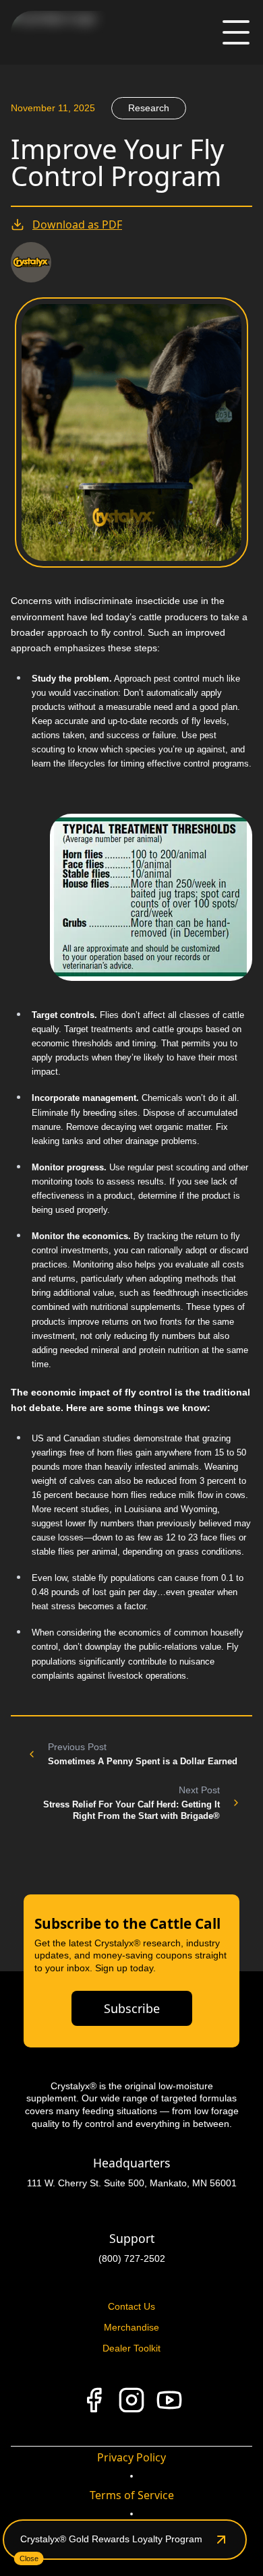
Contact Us (131, 2306)
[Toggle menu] (236, 32)
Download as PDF (77, 224)
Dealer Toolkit (131, 2348)
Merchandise (131, 2327)
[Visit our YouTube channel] (169, 2400)
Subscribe (132, 2008)
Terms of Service (132, 2495)
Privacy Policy (131, 2457)
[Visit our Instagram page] (131, 2400)
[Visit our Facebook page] (94, 2400)
